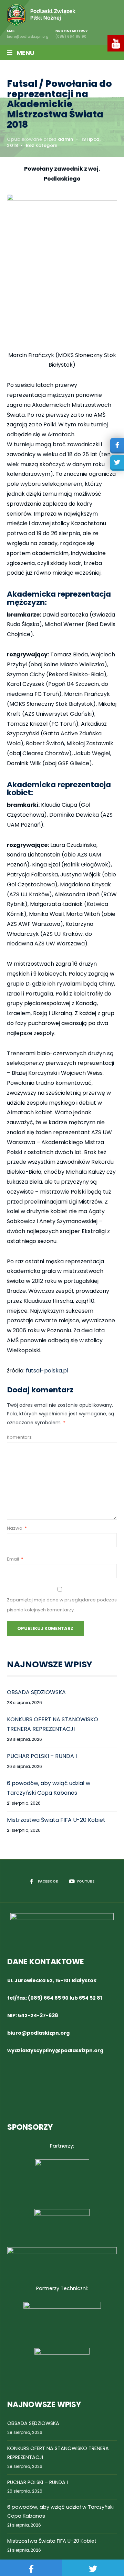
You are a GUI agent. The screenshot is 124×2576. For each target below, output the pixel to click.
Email (15, 1559)
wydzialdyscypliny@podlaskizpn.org (55, 2050)
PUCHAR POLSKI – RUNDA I (42, 1756)
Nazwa (17, 1528)
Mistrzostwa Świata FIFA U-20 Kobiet (56, 1820)
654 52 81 (91, 1998)
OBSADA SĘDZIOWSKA (36, 1692)
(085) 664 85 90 (48, 1998)
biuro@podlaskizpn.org (38, 2033)
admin (66, 139)
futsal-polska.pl (47, 1371)
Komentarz (19, 1437)
